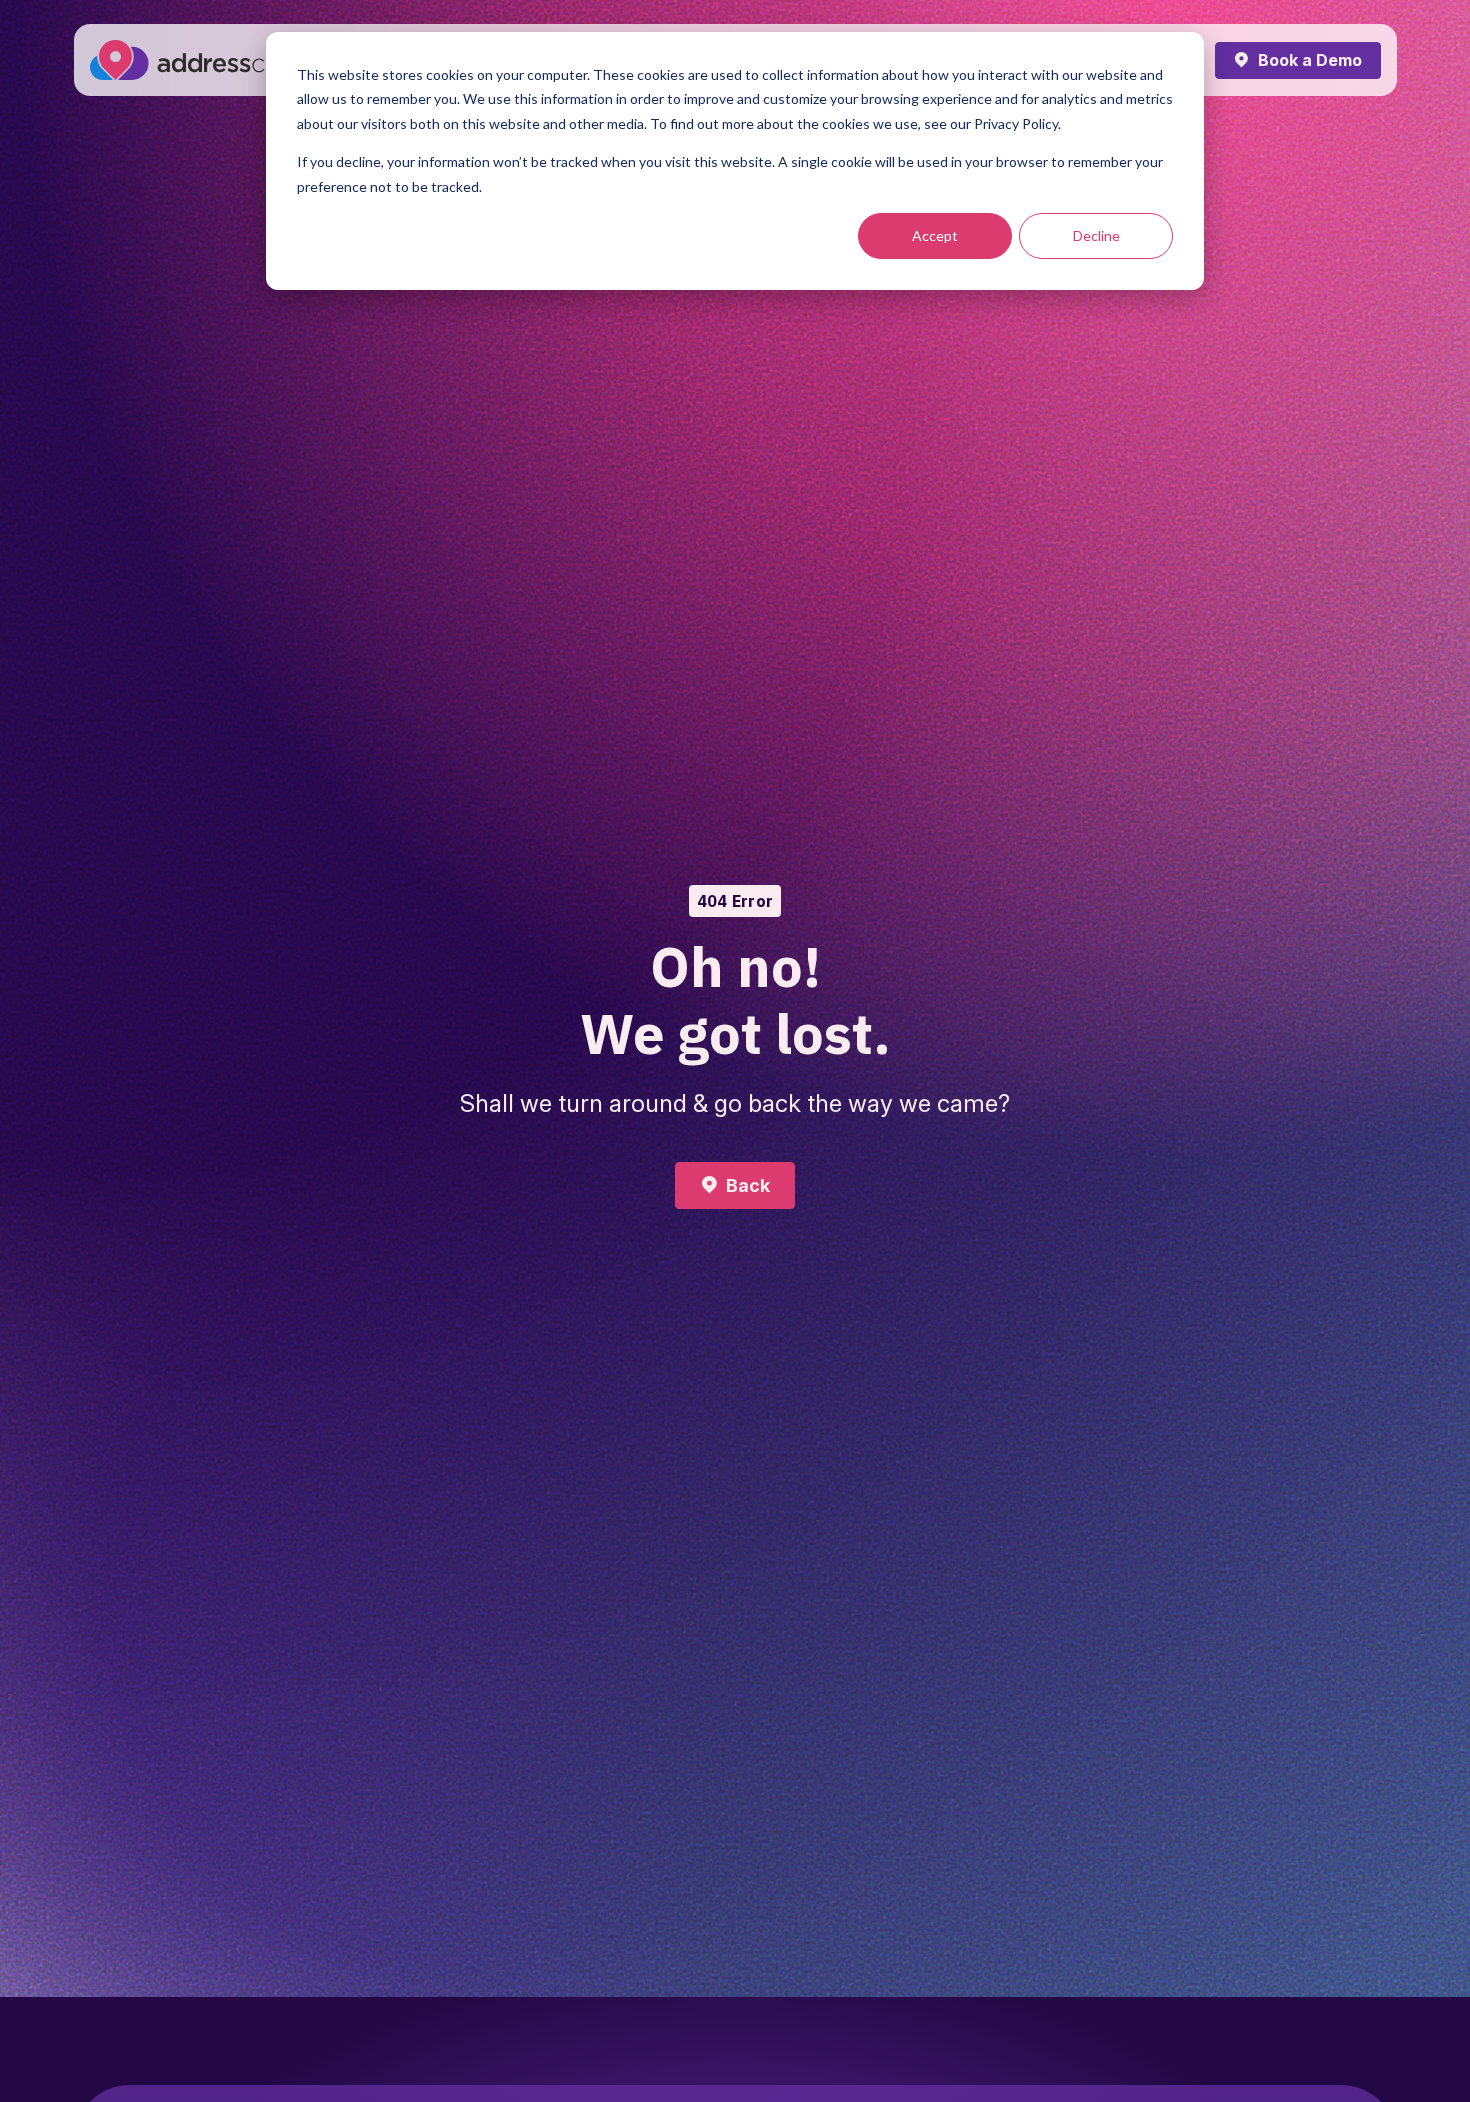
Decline (1096, 235)
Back (748, 1185)
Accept (935, 235)
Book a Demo (1310, 60)
